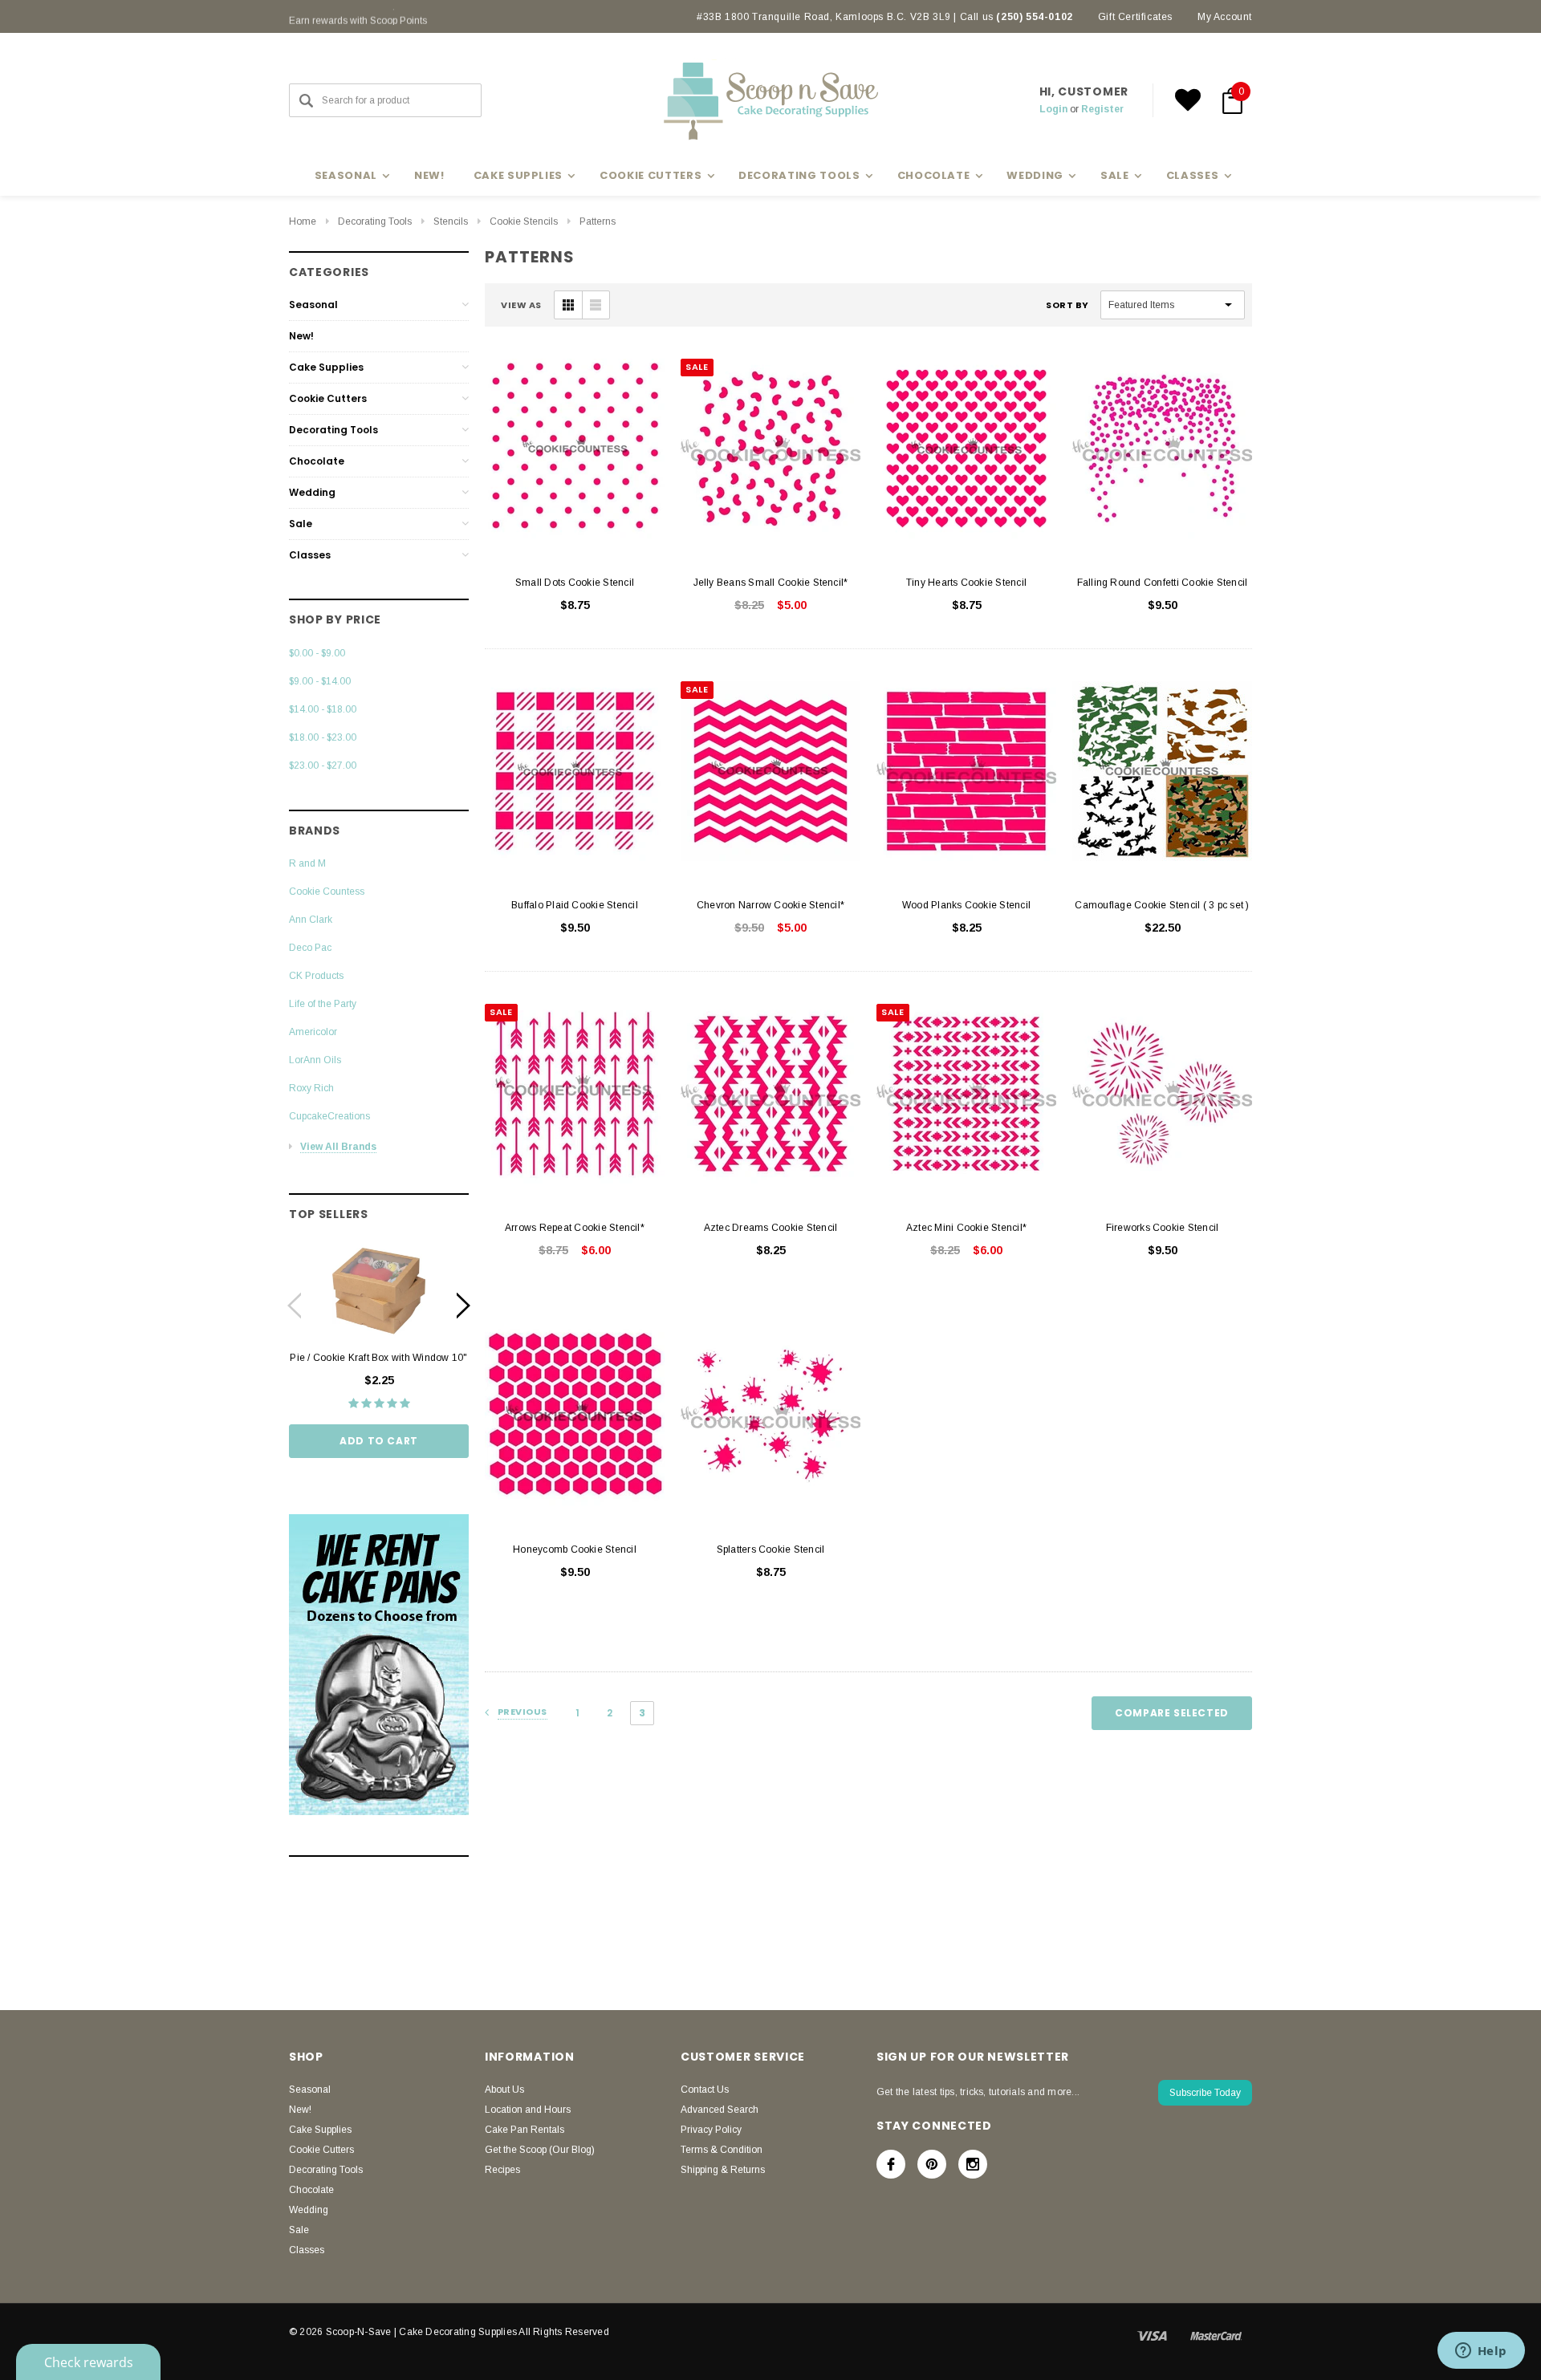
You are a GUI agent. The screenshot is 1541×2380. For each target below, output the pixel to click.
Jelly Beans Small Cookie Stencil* (771, 583)
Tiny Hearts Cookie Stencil (966, 583)
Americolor (313, 1032)
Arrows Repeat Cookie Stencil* (575, 1228)
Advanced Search (720, 2110)
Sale (301, 524)
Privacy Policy (711, 2130)
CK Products (316, 976)
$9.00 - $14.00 (320, 681)
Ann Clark (311, 920)
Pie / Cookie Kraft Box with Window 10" (378, 1358)
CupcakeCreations (329, 1116)
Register (1102, 109)
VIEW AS (521, 305)
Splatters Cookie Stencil (771, 1549)
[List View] (596, 305)
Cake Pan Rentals (525, 2130)
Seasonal (313, 305)
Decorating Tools (375, 221)
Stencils (451, 221)
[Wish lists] (1188, 100)
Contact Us (705, 2090)
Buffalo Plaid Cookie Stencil (575, 905)
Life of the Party (323, 1004)
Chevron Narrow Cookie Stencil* (770, 905)
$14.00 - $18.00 (323, 709)
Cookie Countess (327, 891)
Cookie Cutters (328, 398)
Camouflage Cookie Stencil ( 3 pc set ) (1162, 905)
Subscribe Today (1205, 2093)
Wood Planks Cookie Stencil (966, 905)
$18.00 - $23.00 (323, 737)
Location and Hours (528, 2110)
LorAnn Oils (315, 1060)
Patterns (598, 221)
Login (1053, 109)
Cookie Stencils (524, 221)
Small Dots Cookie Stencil (575, 583)
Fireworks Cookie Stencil (1163, 1228)
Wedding (312, 492)
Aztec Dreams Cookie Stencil (770, 1228)
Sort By (1067, 305)
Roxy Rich (311, 1088)
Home (303, 221)
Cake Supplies (326, 367)
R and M (307, 863)
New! (429, 175)
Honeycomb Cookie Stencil (575, 1549)
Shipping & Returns (723, 2170)
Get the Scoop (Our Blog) (540, 2150)
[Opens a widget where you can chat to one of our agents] (1481, 2352)
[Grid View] (568, 305)
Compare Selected (1172, 1713)
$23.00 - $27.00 (323, 766)
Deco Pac (310, 948)
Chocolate (317, 461)
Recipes (502, 2170)
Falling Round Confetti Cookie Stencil (1163, 583)
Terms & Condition (722, 2150)
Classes (310, 555)
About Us (504, 2090)
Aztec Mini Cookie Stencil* (966, 1228)
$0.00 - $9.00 (317, 653)
